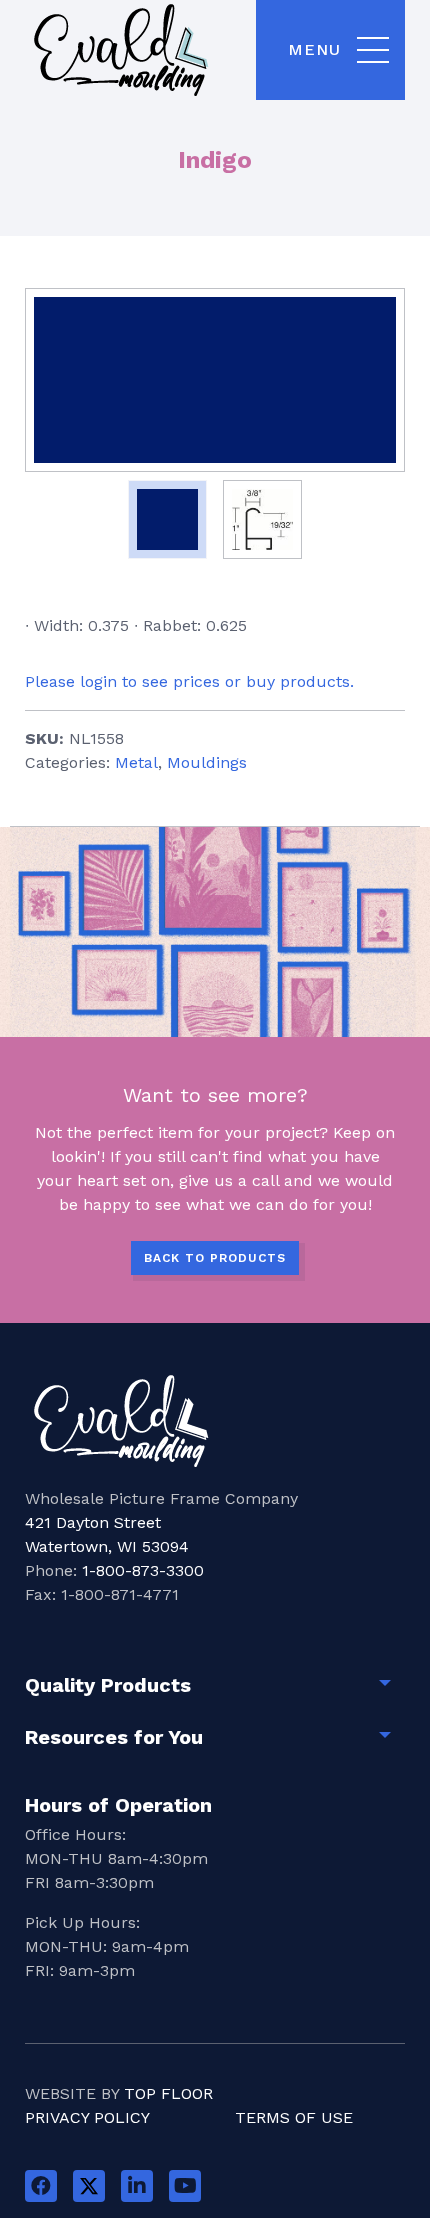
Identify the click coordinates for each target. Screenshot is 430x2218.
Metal (136, 762)
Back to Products (215, 1258)
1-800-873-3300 (143, 1570)
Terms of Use (294, 2117)
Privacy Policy (87, 2117)
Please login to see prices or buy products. (189, 681)
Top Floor (168, 2093)
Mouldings (207, 762)
